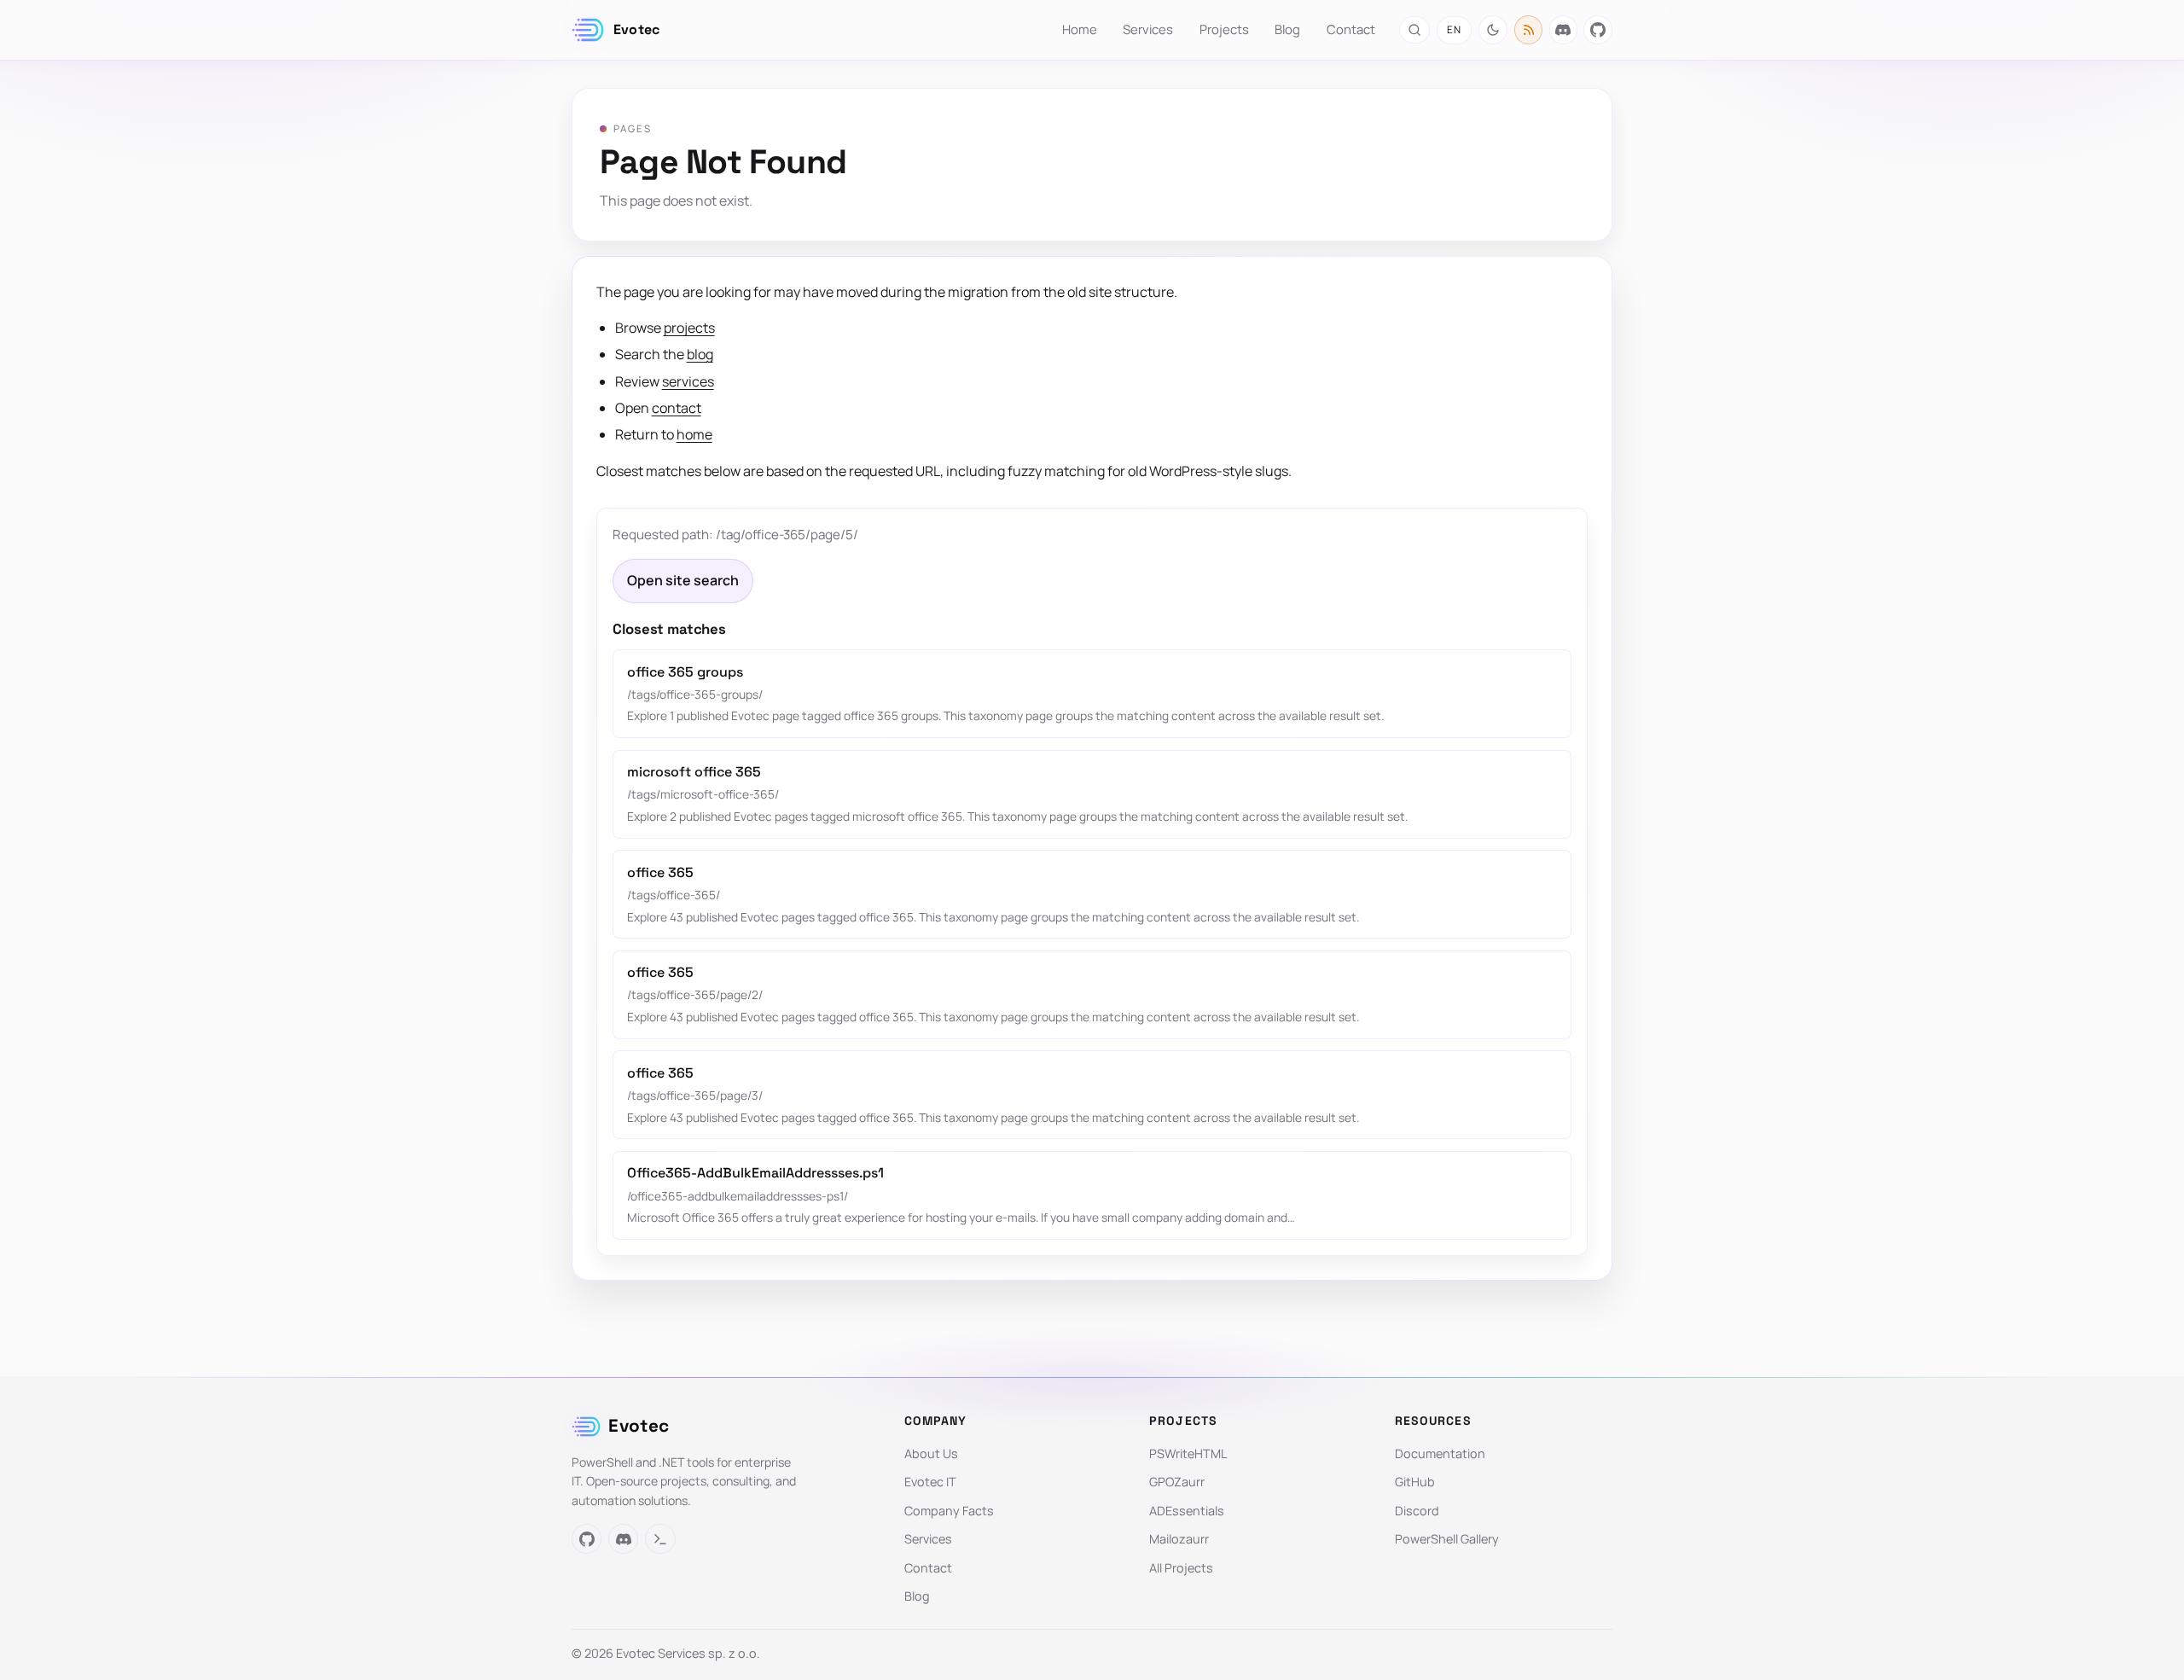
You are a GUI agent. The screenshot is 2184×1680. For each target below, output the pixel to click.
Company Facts (949, 1511)
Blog (1287, 29)
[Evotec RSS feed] (1529, 30)
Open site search (683, 580)
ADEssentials (1187, 1511)
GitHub (1415, 1482)
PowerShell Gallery (1447, 1539)
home (694, 434)
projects (689, 328)
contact (677, 408)
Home (1080, 29)
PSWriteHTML (1188, 1453)
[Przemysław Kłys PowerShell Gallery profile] (660, 1539)
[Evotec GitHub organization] (1598, 30)
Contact (1351, 29)
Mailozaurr (1179, 1539)
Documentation (1440, 1453)
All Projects (1181, 1568)
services (688, 381)
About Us (931, 1453)
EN (1454, 29)
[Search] (1414, 29)
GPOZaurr (1177, 1482)
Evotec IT (930, 1482)
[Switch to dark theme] (1493, 30)
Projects (1224, 29)
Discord (1417, 1511)
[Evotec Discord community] (1564, 30)
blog (700, 354)
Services (1148, 29)
